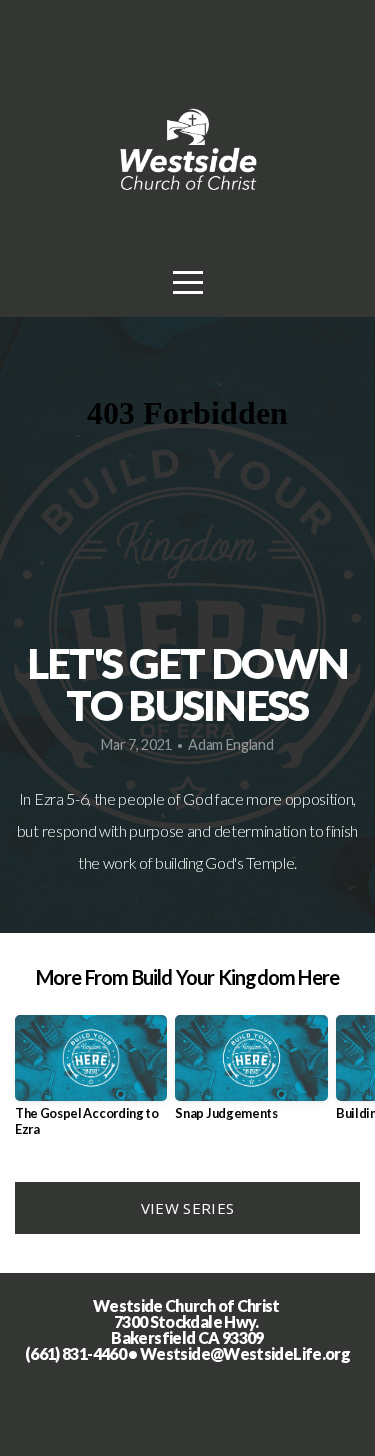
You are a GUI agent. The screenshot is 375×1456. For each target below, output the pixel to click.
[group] (91, 1083)
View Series (187, 1208)
